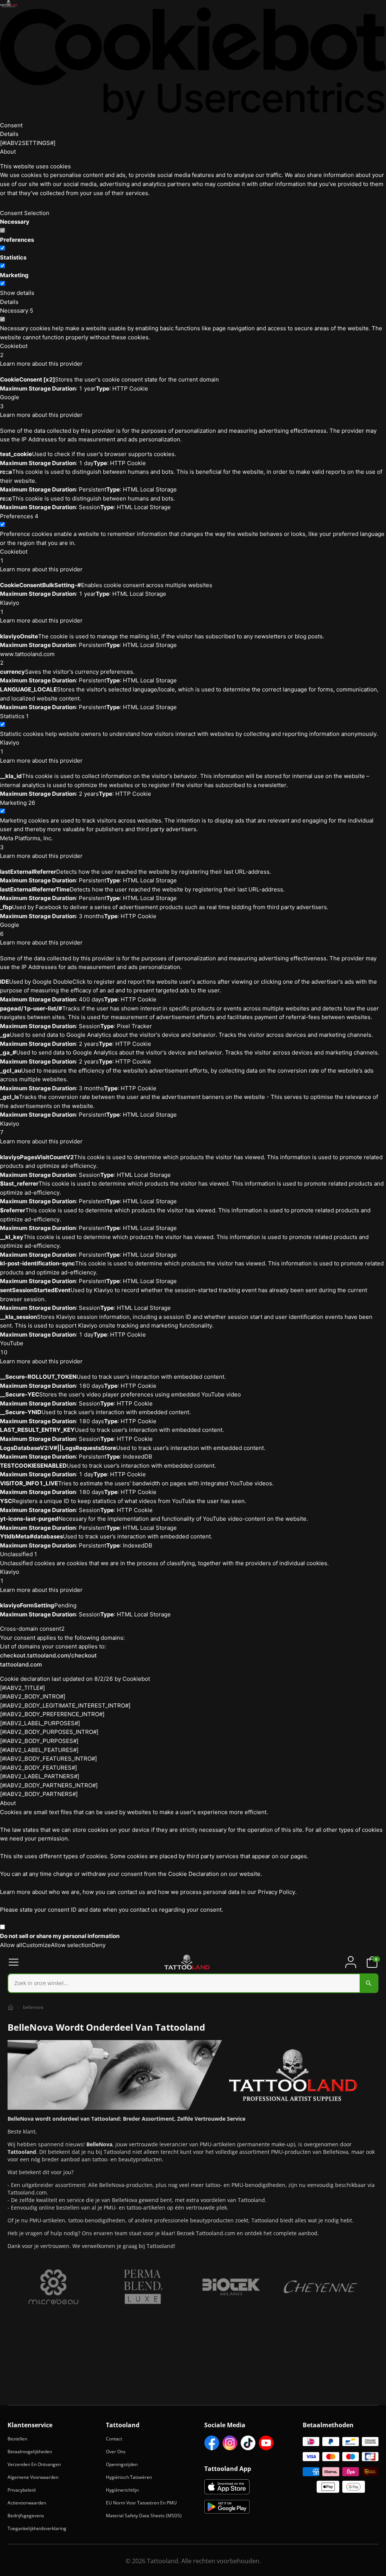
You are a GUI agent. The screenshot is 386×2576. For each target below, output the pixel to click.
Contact (114, 2439)
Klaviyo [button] (10, 607)
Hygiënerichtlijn (122, 2490)
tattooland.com (21, 1664)
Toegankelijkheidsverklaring (37, 2528)
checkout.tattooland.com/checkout (48, 1655)
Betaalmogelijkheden (30, 2452)
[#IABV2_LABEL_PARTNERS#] (40, 1776)
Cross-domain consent (32, 1629)
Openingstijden (122, 2464)
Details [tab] (9, 134)
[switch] (2, 248)
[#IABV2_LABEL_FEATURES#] (39, 1750)
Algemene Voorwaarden (33, 2477)
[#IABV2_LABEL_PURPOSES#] (40, 1723)
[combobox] (193, 1983)
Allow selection (71, 1945)
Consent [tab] (11, 125)
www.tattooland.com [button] (27, 658)
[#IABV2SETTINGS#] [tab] (28, 143)
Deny (99, 1945)
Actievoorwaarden (27, 2503)
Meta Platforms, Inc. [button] (26, 843)
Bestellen (17, 2439)
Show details (17, 293)
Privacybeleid (21, 2490)
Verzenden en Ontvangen (34, 2464)
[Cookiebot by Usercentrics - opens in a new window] (193, 64)
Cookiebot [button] (14, 350)
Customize (37, 1945)
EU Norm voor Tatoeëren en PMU (141, 2503)
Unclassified (18, 1554)
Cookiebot (136, 1679)
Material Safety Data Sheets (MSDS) (144, 2516)
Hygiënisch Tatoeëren (129, 2477)
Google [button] (10, 402)
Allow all (11, 1945)
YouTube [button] (12, 1348)
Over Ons (116, 2452)
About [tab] (8, 152)
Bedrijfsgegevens (26, 2516)
